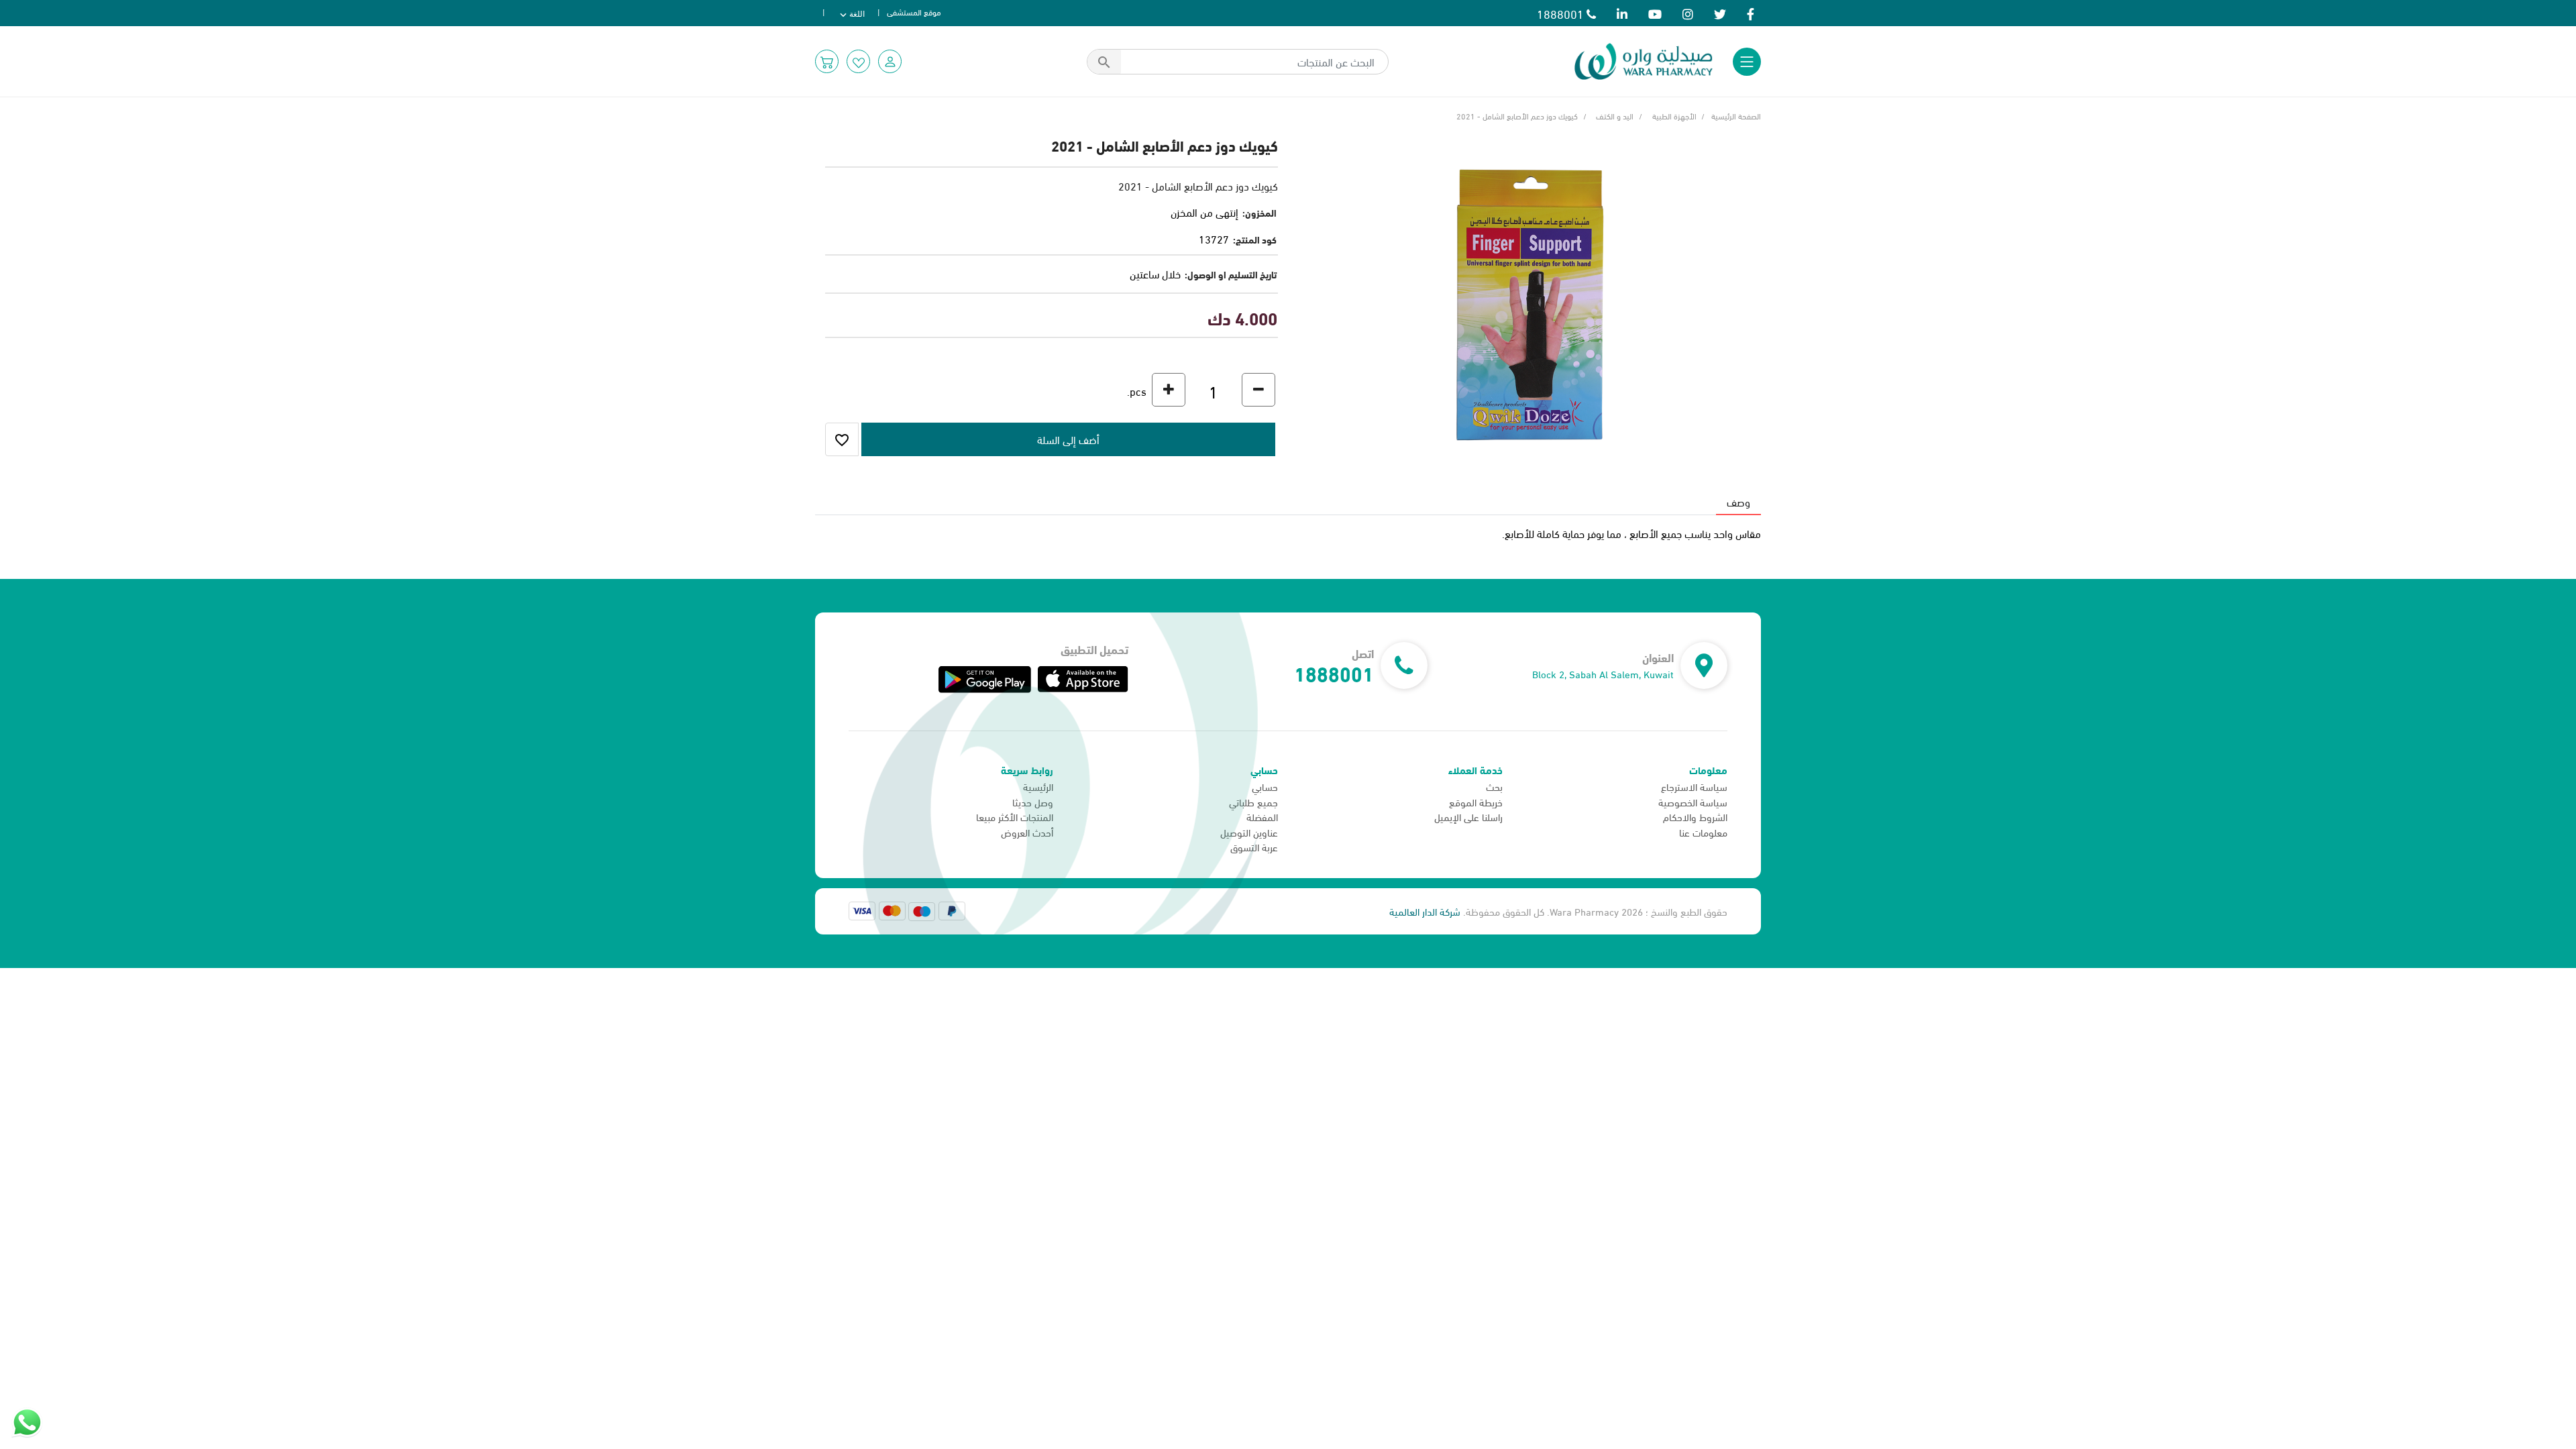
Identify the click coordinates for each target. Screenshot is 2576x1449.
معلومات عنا (1703, 832)
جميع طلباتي (1253, 802)
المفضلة (1262, 816)
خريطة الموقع (1476, 802)
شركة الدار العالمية (1425, 911)
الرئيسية (1038, 786)
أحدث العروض (1027, 832)
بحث (1494, 786)
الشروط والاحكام (1695, 816)
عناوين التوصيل (1249, 832)
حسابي (1265, 786)
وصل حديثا (1033, 802)
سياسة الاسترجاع (1694, 786)
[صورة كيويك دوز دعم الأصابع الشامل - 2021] (1529, 302)
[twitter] (1720, 13)
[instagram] (1688, 13)
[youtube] (1655, 13)
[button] (890, 61)
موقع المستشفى (914, 11)
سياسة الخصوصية (1693, 802)
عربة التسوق (1254, 847)
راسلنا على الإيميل (1468, 816)
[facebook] (1751, 13)
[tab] (1738, 502)
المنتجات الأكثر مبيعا (1015, 816)
